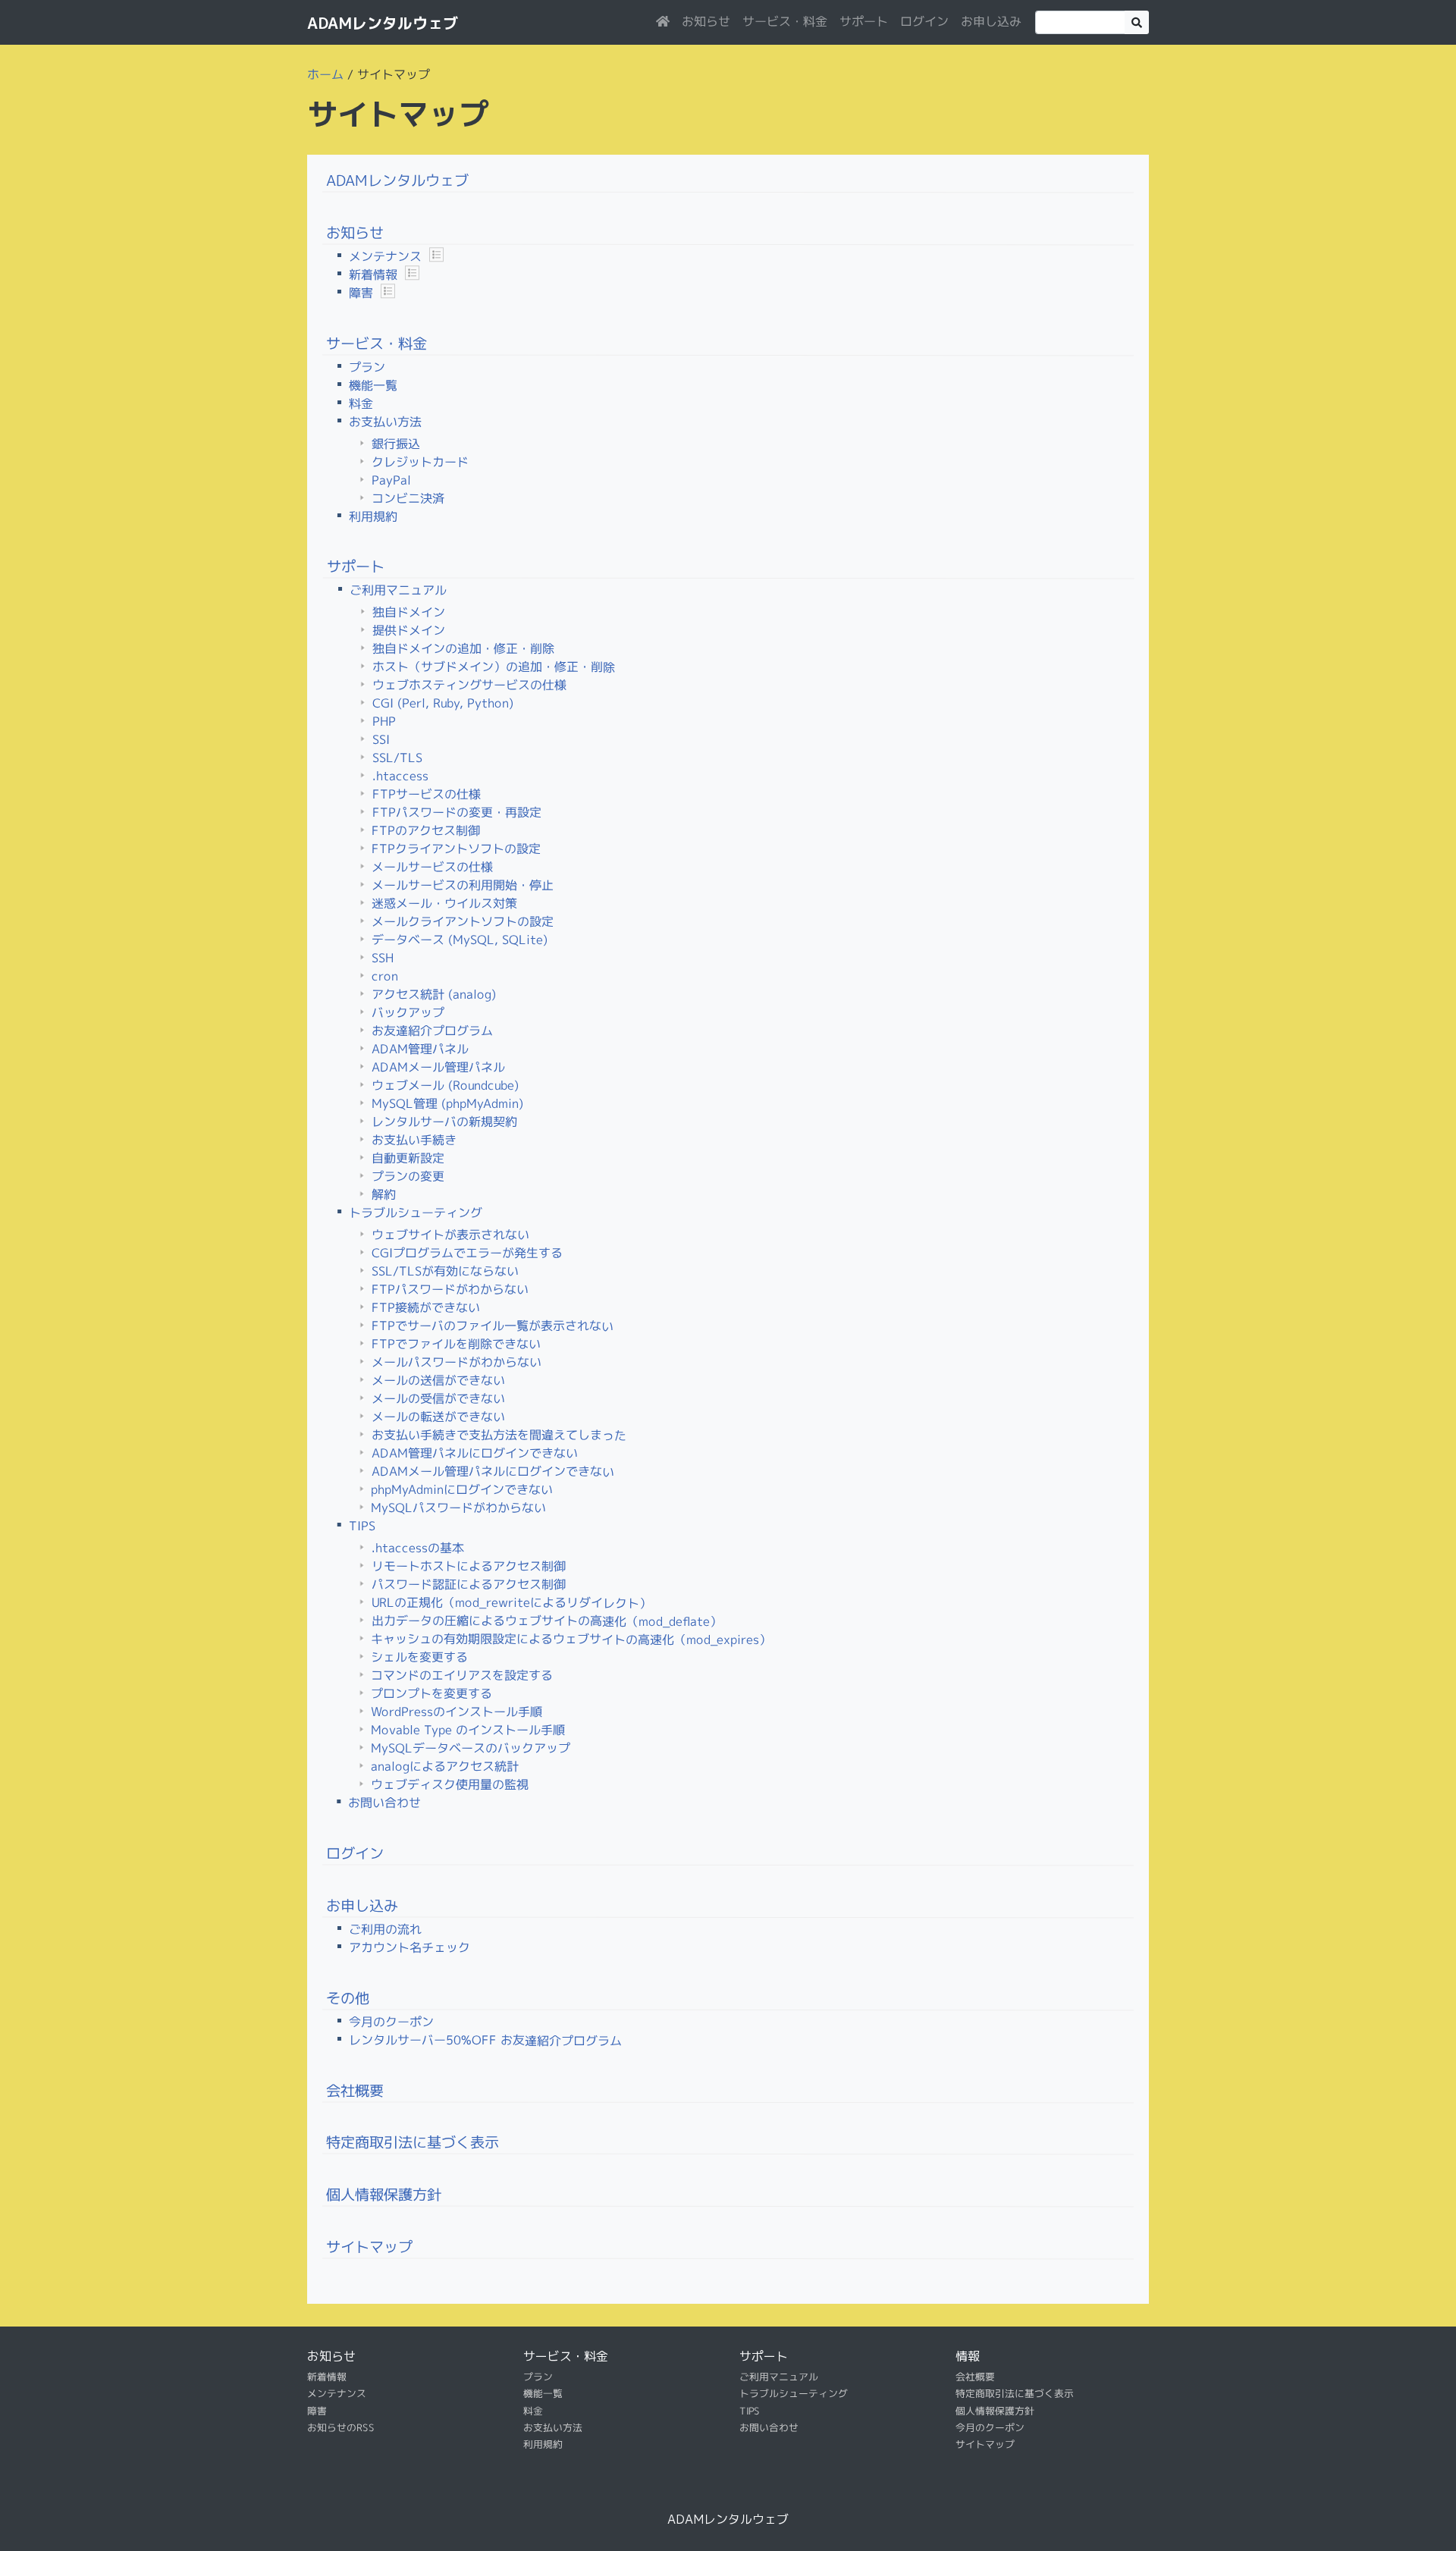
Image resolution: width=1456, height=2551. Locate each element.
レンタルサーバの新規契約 (444, 1122)
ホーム (325, 74)
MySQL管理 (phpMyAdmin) (447, 1104)
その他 (348, 1997)
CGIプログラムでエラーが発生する (467, 1253)
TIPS (362, 1526)
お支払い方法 (385, 422)
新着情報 (373, 275)
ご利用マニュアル (398, 590)
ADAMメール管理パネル (438, 1067)
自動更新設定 (408, 1158)
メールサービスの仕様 (432, 867)
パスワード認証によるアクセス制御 (469, 1585)
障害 (361, 293)
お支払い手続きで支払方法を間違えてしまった (499, 1435)
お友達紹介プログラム (432, 1031)
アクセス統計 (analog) (434, 994)
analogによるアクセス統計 (445, 1767)
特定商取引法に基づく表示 (413, 2142)
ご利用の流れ (385, 1929)
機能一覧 (373, 385)
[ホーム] (663, 21)
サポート (864, 21)
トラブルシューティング (416, 1213)
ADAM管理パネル (420, 1049)
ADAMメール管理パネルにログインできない (493, 1472)
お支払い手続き (414, 1140)
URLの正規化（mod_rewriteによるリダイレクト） (511, 1603)
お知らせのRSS (341, 2427)
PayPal (391, 479)
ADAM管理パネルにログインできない (475, 1453)
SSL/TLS (397, 758)
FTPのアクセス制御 (426, 830)
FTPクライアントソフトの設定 (456, 849)
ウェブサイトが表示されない (450, 1235)
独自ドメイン (409, 612)
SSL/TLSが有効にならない (445, 1271)
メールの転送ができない (438, 1417)
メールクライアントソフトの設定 (463, 922)
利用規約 (373, 516)
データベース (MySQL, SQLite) (460, 940)
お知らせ (706, 21)
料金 (361, 403)
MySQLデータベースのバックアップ (471, 1748)
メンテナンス (385, 256)
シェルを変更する (419, 1657)
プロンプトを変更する (431, 1693)
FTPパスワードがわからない (450, 1290)
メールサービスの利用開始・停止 (463, 885)
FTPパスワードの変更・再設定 (457, 813)
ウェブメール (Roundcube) (445, 1086)
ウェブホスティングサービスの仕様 (469, 685)
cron (385, 976)
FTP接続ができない (426, 1307)
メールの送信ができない (438, 1380)
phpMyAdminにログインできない (462, 1490)
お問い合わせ (384, 1803)
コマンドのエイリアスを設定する (462, 1676)
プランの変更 (408, 1176)
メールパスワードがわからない (457, 1362)
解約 (384, 1194)
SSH (383, 958)
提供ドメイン (409, 630)
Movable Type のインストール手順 (468, 1730)
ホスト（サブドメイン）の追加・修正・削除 (494, 667)
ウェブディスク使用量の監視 (450, 1785)
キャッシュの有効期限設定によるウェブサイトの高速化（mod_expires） (571, 1639)
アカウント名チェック (409, 1947)
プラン (367, 367)
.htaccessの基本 (418, 1548)
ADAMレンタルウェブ (383, 23)
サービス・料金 (785, 21)
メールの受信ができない (438, 1398)
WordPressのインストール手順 (457, 1712)
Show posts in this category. (436, 254)
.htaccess (400, 776)
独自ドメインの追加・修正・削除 (463, 649)
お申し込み (991, 21)
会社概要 (355, 2090)
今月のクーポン (391, 2022)
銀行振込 (396, 443)
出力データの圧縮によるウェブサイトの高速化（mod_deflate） (547, 1621)
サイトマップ (369, 2247)
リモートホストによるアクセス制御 (469, 1566)
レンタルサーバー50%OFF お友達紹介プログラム (485, 2040)
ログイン (924, 21)
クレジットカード (420, 461)
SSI (381, 739)
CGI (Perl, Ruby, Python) (443, 703)
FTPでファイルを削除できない (456, 1344)
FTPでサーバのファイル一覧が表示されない (493, 1326)
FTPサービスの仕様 (427, 794)
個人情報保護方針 (384, 2194)
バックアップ (408, 1012)
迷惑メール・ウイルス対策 (444, 904)
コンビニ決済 (408, 497)
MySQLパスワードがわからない (458, 1508)
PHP (384, 721)
